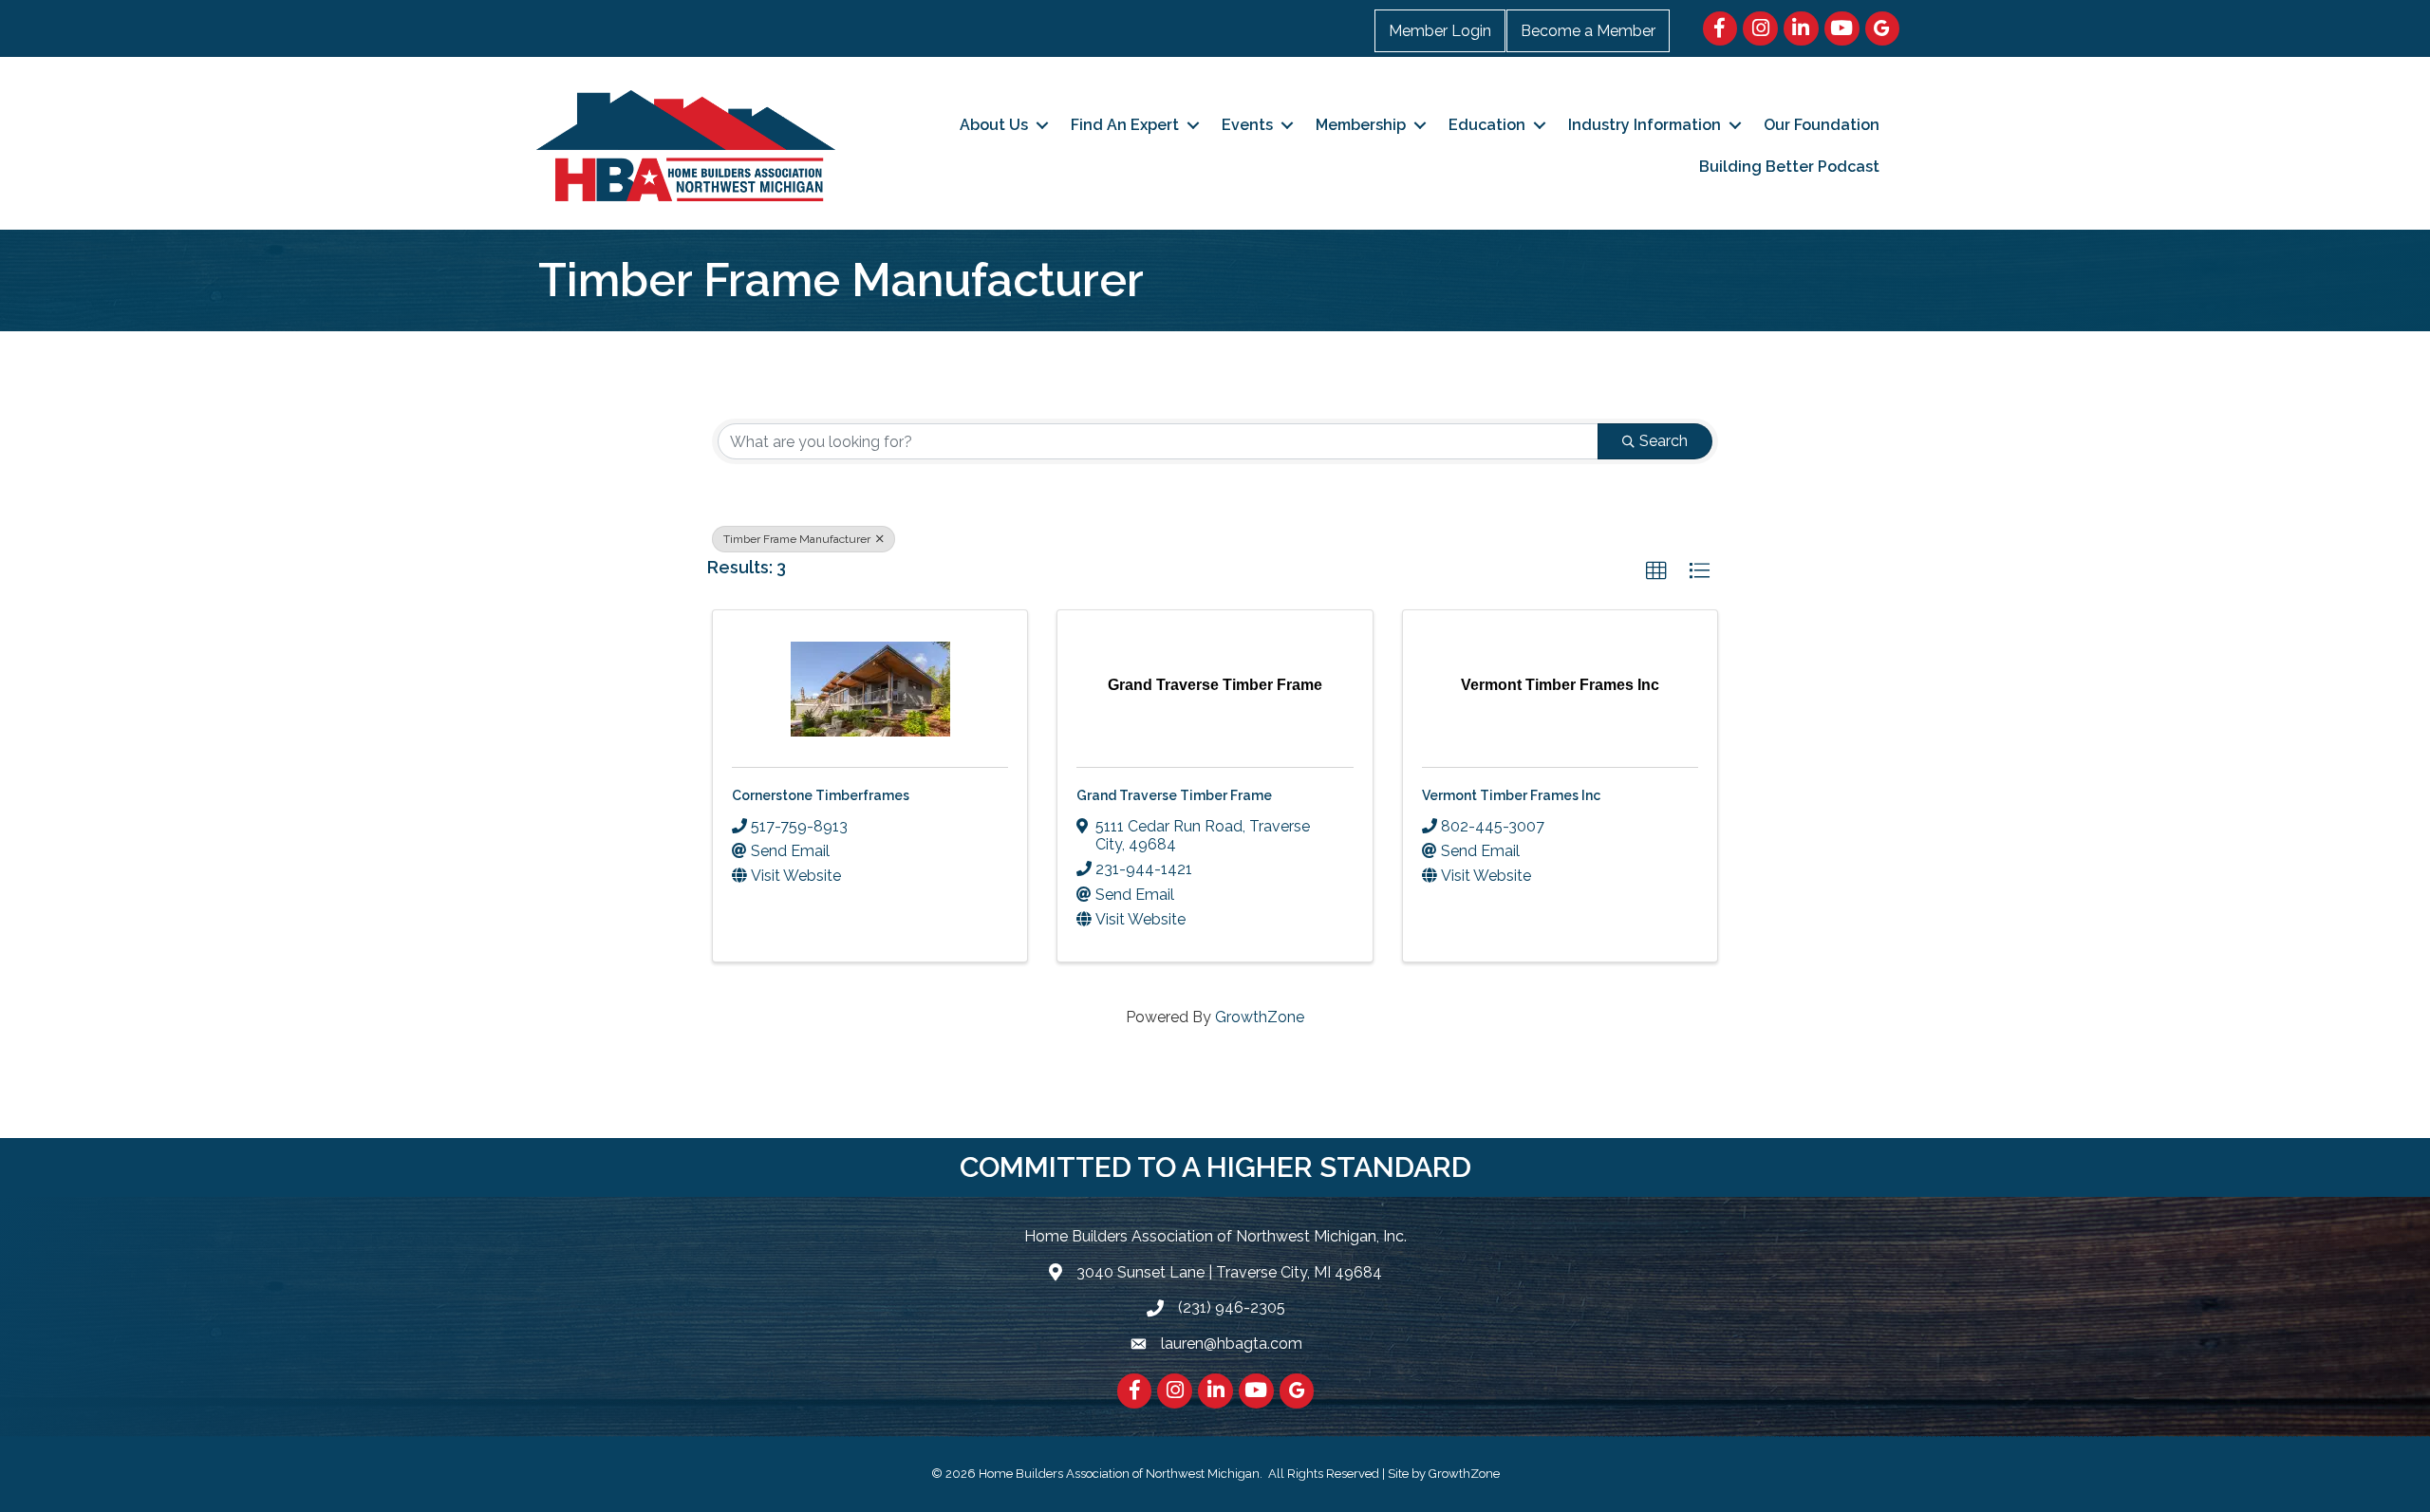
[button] (1656, 571)
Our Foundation (1822, 125)
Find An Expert (1125, 125)
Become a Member (1588, 31)
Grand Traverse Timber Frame (1174, 795)
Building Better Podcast (1789, 167)
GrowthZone (1260, 1017)
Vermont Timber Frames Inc (1511, 795)
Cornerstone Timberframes (821, 795)
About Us (994, 125)
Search (1664, 441)
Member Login (1440, 31)
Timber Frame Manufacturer (798, 539)
